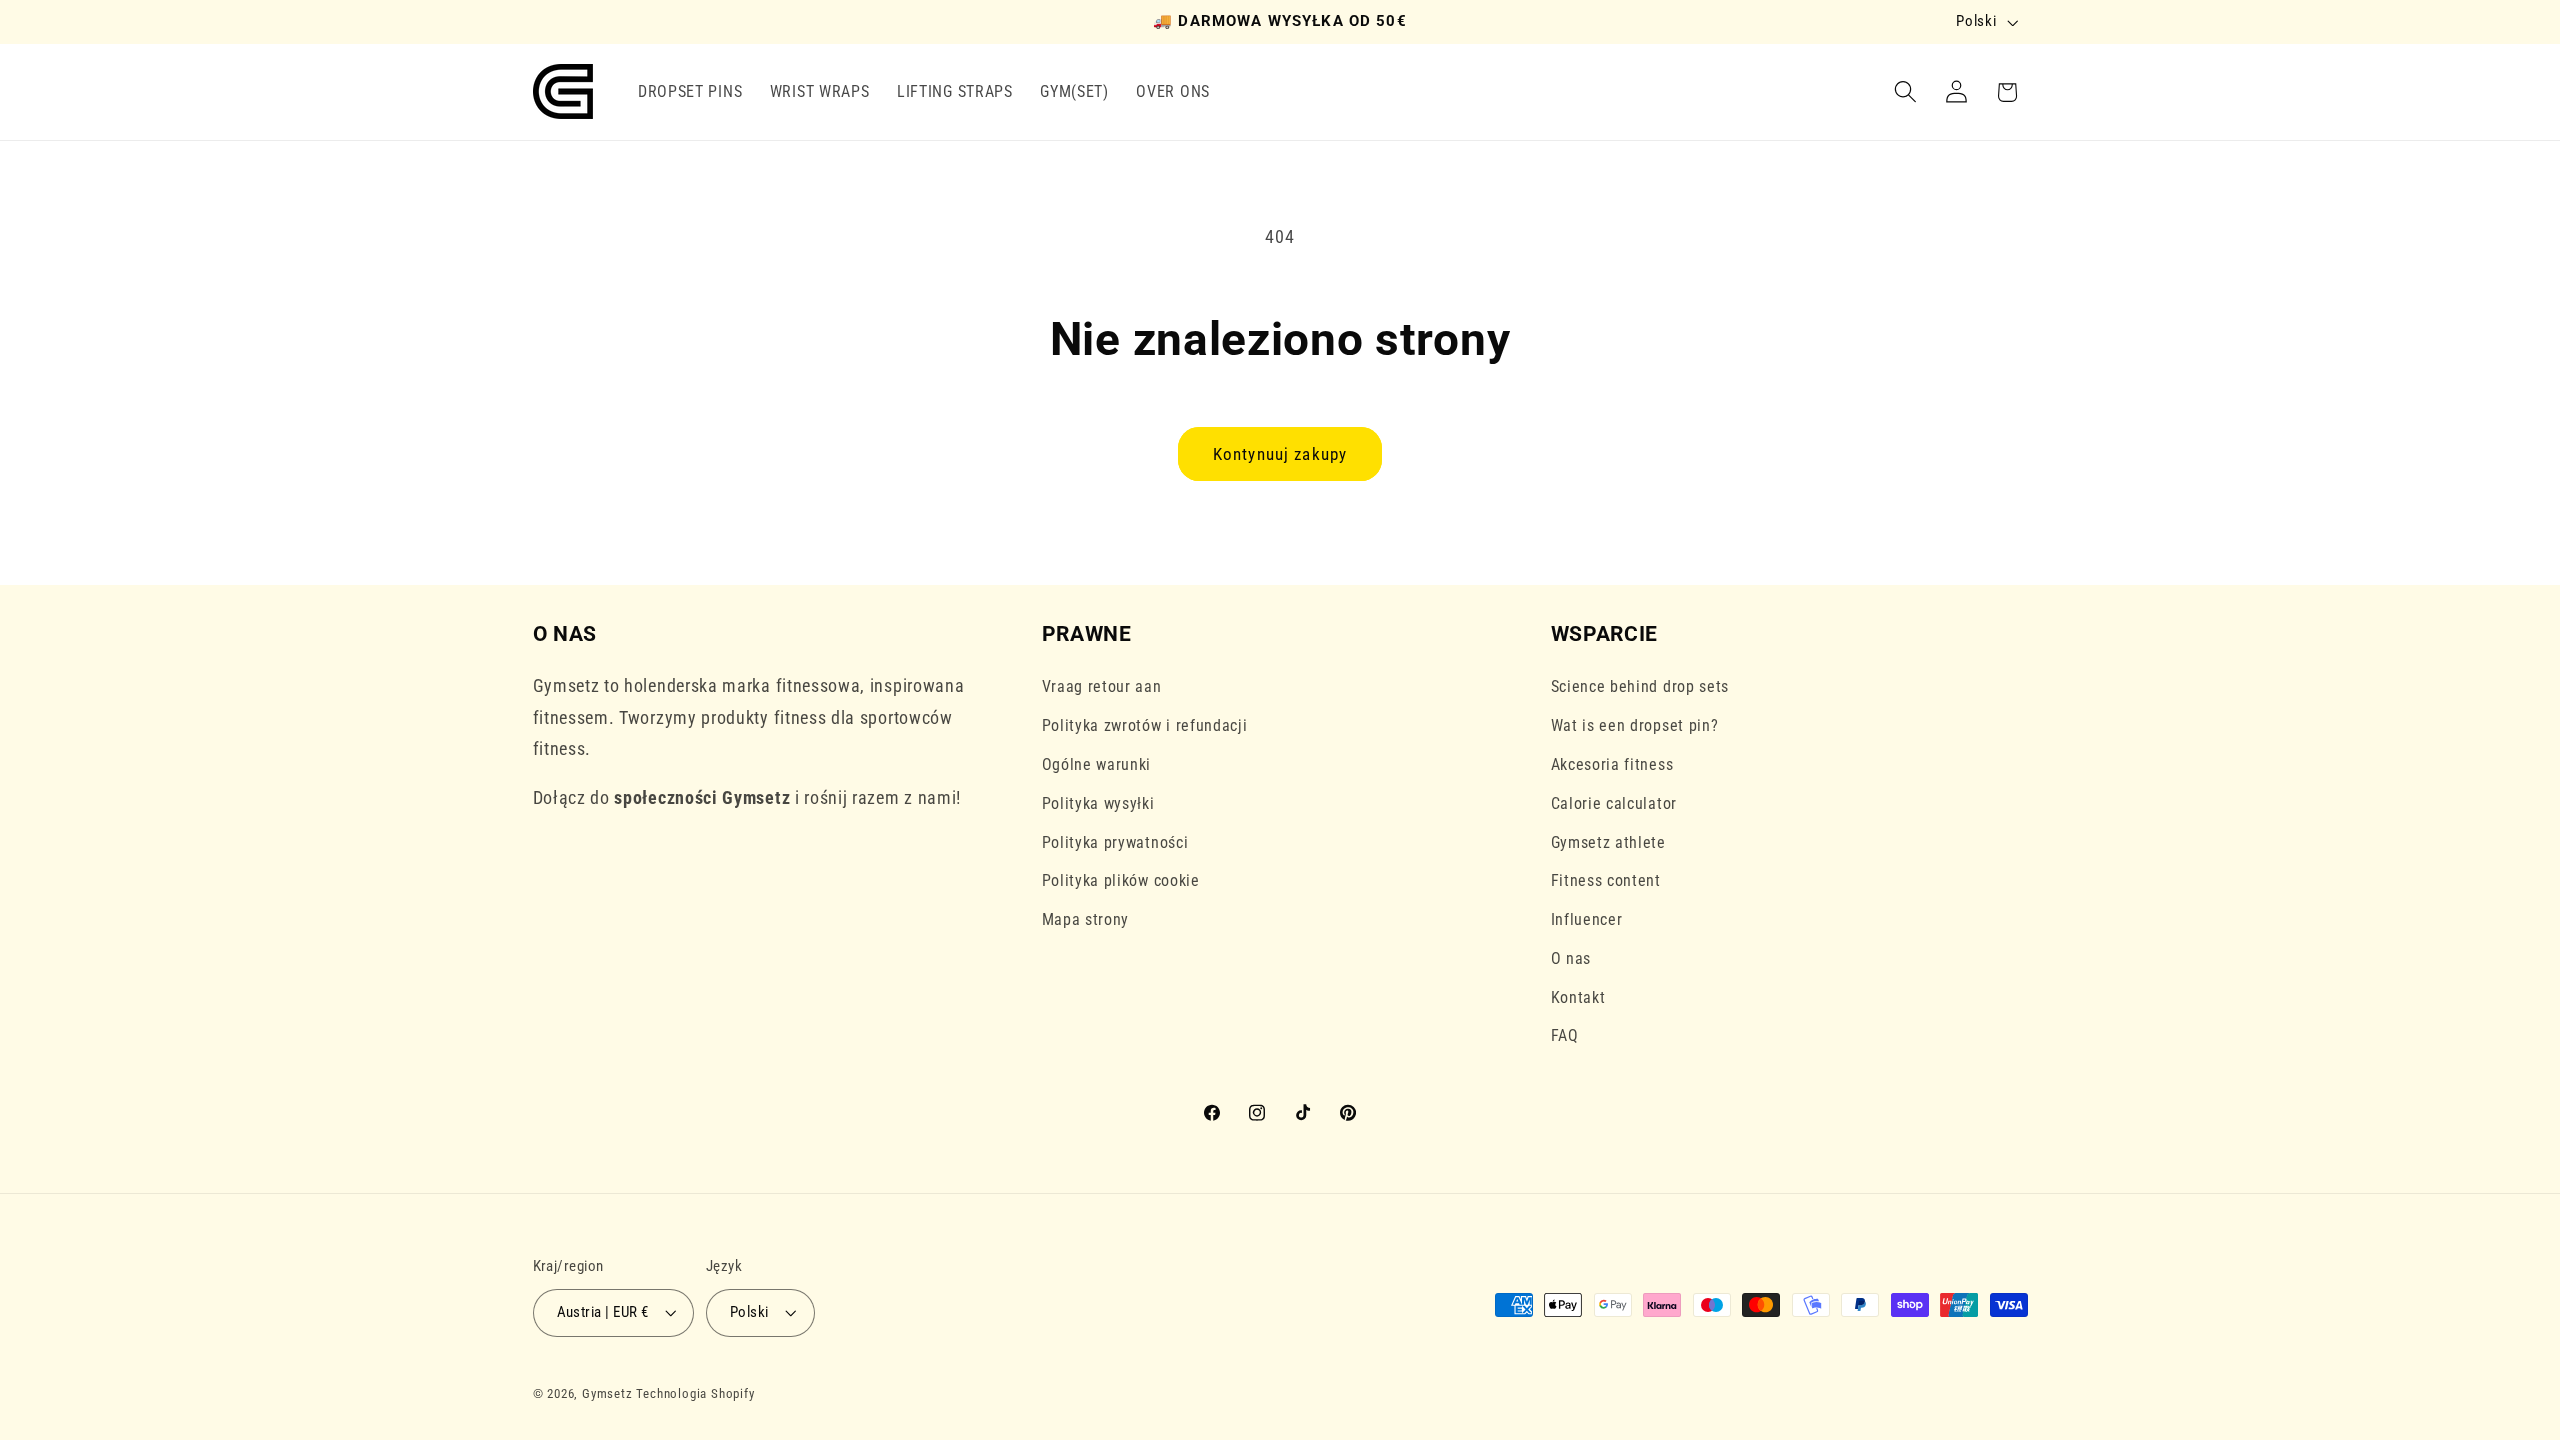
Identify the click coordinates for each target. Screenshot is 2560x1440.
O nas (1571, 958)
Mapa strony (1086, 919)
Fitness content (1606, 880)
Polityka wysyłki (1098, 803)
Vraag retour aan (1102, 686)
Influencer (1587, 919)
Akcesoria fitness (1612, 764)
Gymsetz (607, 1393)
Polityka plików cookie (1121, 880)
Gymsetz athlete (1608, 842)
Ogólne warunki (1097, 764)
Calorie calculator (1614, 803)
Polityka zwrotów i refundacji (1145, 725)
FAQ (1565, 1035)
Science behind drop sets (1640, 686)
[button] (1905, 92)
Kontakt (1578, 997)
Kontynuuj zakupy (1280, 454)
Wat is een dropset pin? (1635, 725)
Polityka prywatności (1115, 842)
